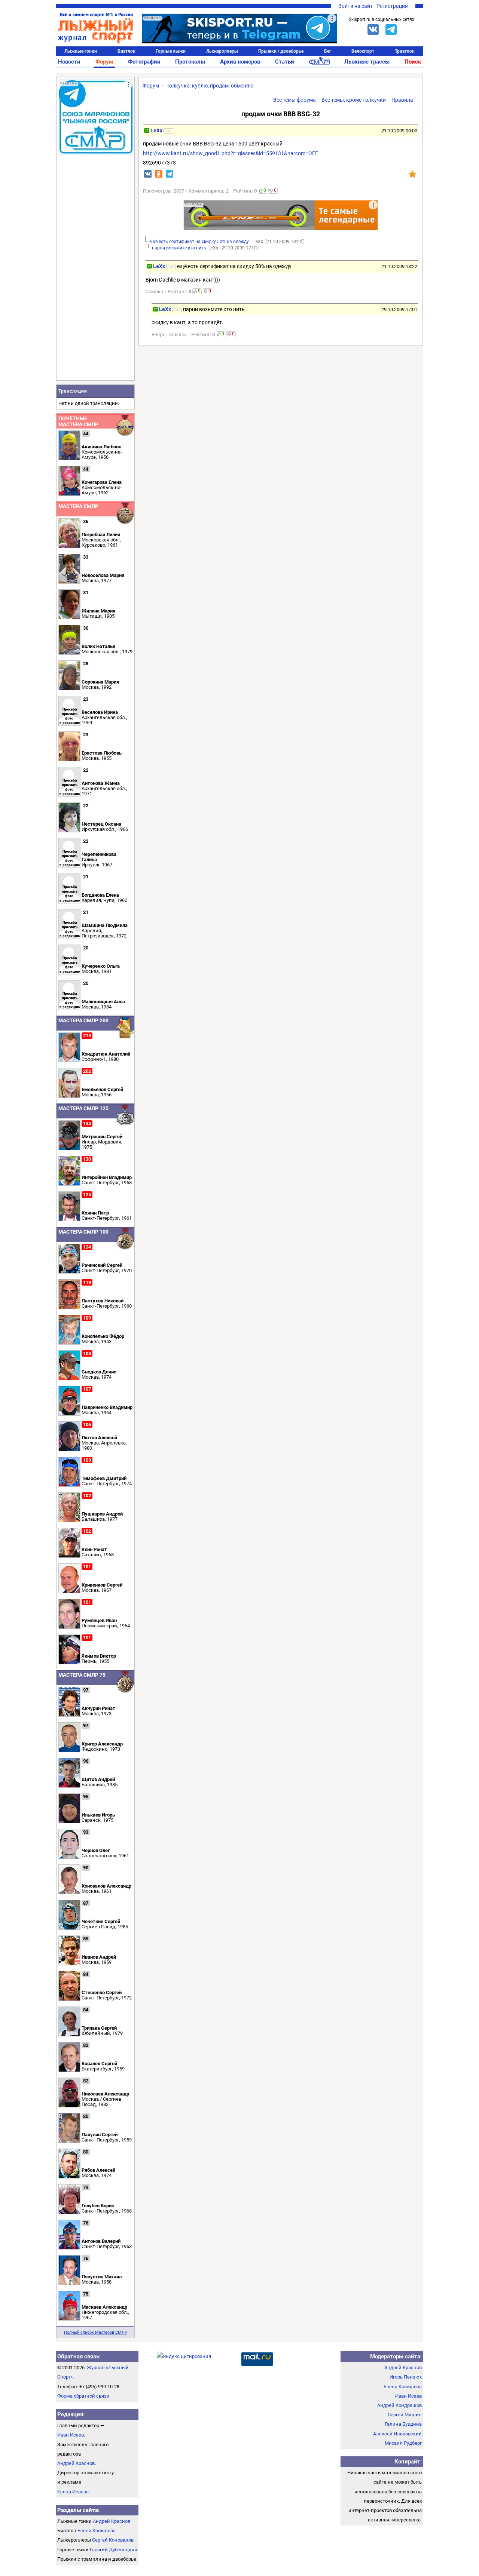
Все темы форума (295, 100)
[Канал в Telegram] (391, 30)
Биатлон (126, 51)
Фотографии (144, 62)
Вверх (158, 334)
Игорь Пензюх (406, 2377)
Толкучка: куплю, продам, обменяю (210, 86)
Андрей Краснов (76, 2463)
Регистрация (392, 6)
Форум (104, 62)
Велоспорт (363, 51)
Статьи (285, 62)
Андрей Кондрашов (399, 2405)
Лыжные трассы (367, 62)
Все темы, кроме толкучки (354, 100)
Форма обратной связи (83, 2396)
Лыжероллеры (222, 51)
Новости (69, 62)
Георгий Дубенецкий (114, 2550)
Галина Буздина (403, 2424)
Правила (402, 100)
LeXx (157, 131)
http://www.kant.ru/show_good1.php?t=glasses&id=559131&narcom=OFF (231, 153)
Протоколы (190, 62)
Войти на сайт (356, 6)
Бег (328, 51)
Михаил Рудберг (403, 2443)
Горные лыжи (171, 51)
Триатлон (405, 51)
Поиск (413, 62)
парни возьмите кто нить (179, 248)
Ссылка (154, 291)
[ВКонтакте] (373, 30)
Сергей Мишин (405, 2415)
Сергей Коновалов (113, 2540)
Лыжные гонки (81, 51)
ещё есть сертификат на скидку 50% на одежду (200, 242)
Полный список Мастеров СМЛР (96, 2332)
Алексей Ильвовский (397, 2434)
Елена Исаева (73, 2492)
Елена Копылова (97, 2531)
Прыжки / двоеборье (281, 51)
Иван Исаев (71, 2435)
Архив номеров (240, 62)
